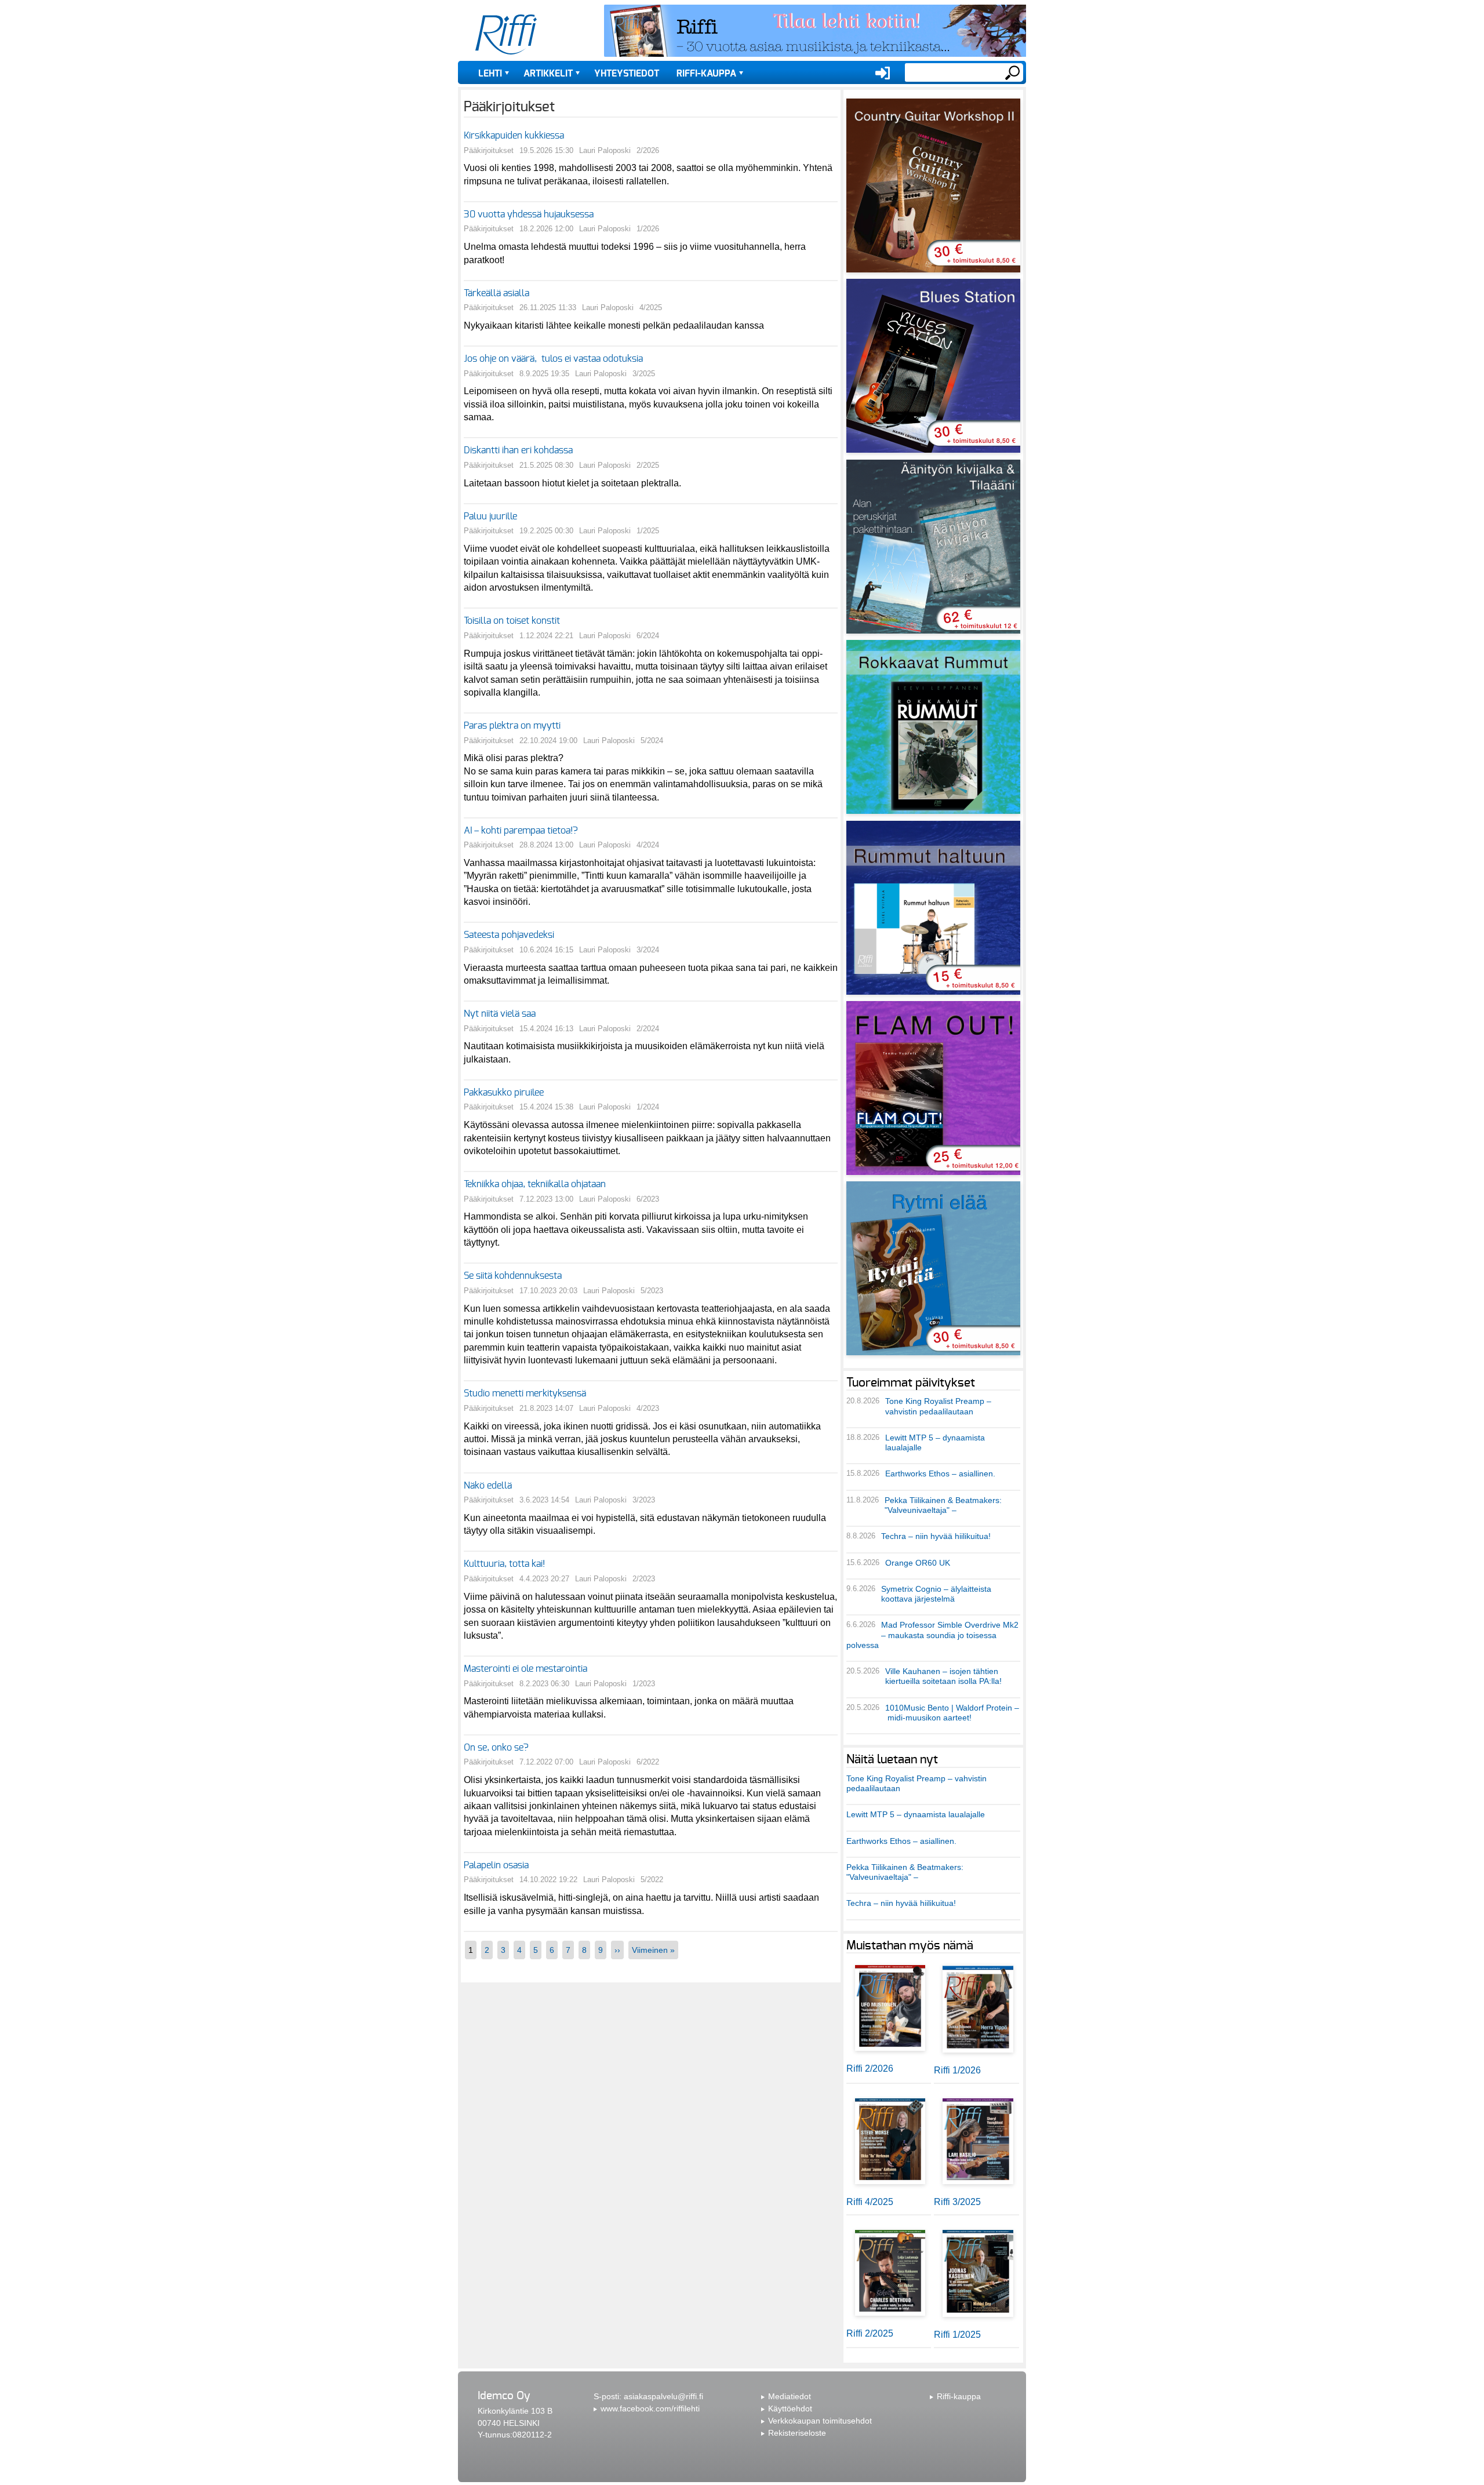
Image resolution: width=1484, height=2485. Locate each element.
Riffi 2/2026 (870, 2069)
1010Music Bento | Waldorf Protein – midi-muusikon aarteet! (952, 1713)
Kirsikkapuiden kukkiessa (514, 136)
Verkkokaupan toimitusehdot (820, 2421)
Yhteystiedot (627, 74)
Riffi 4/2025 (870, 2202)
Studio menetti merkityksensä (525, 1394)
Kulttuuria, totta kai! (504, 1564)
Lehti (490, 74)
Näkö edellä (488, 1486)
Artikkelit (548, 74)
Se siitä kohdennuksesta (513, 1276)
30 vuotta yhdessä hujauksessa (529, 214)
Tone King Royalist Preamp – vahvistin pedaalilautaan (938, 1406)
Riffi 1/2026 (957, 2070)
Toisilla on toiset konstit (512, 621)
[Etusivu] (506, 35)
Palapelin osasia (496, 1865)
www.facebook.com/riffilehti (650, 2408)
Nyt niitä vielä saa (500, 1014)
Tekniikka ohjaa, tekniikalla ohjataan (535, 1184)
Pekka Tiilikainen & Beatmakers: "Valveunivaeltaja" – (943, 1505)
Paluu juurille (490, 516)
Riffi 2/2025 (870, 2333)
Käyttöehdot (790, 2408)
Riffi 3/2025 (957, 2202)
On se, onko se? (496, 1748)
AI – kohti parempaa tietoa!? (521, 831)
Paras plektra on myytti (512, 726)
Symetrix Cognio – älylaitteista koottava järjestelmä (936, 1594)
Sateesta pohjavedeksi (510, 935)
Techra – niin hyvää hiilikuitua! (936, 1536)
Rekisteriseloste (797, 2433)
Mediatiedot (790, 2396)
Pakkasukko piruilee (504, 1093)
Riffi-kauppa (706, 74)
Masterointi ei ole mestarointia (525, 1669)
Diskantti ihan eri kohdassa (518, 450)
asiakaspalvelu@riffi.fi (663, 2396)
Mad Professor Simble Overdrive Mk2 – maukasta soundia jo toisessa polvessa (932, 1635)
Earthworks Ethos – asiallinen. (940, 1473)
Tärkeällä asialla (497, 293)
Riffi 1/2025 (957, 2335)
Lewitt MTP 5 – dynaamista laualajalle (916, 1814)
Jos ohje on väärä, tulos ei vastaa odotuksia (553, 359)
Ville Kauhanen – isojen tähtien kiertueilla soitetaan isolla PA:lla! (943, 1676)
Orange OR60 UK (918, 1563)
